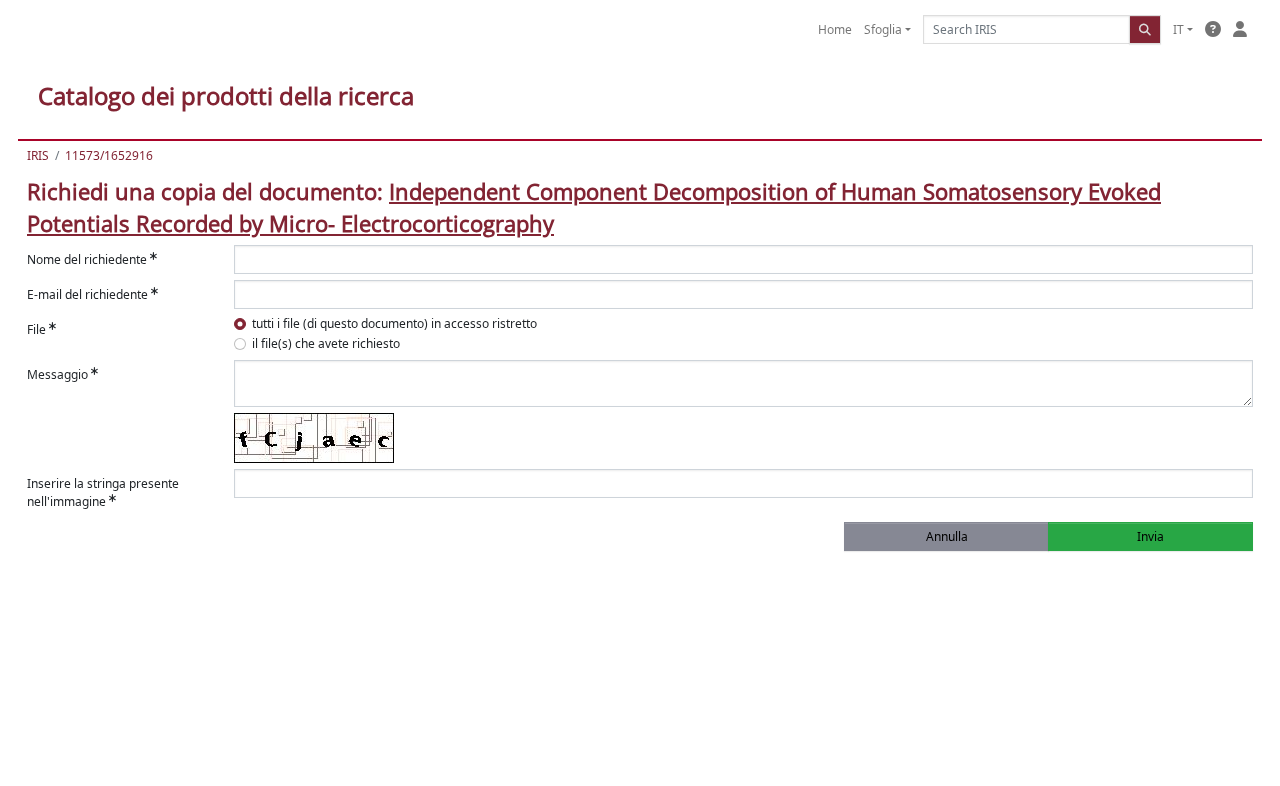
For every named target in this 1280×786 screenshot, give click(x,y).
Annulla (947, 536)
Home (835, 29)
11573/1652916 (109, 155)
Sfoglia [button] (883, 29)
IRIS (38, 155)
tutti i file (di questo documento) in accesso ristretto (394, 323)
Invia (1150, 536)
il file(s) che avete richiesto (326, 343)
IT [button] (1178, 29)
